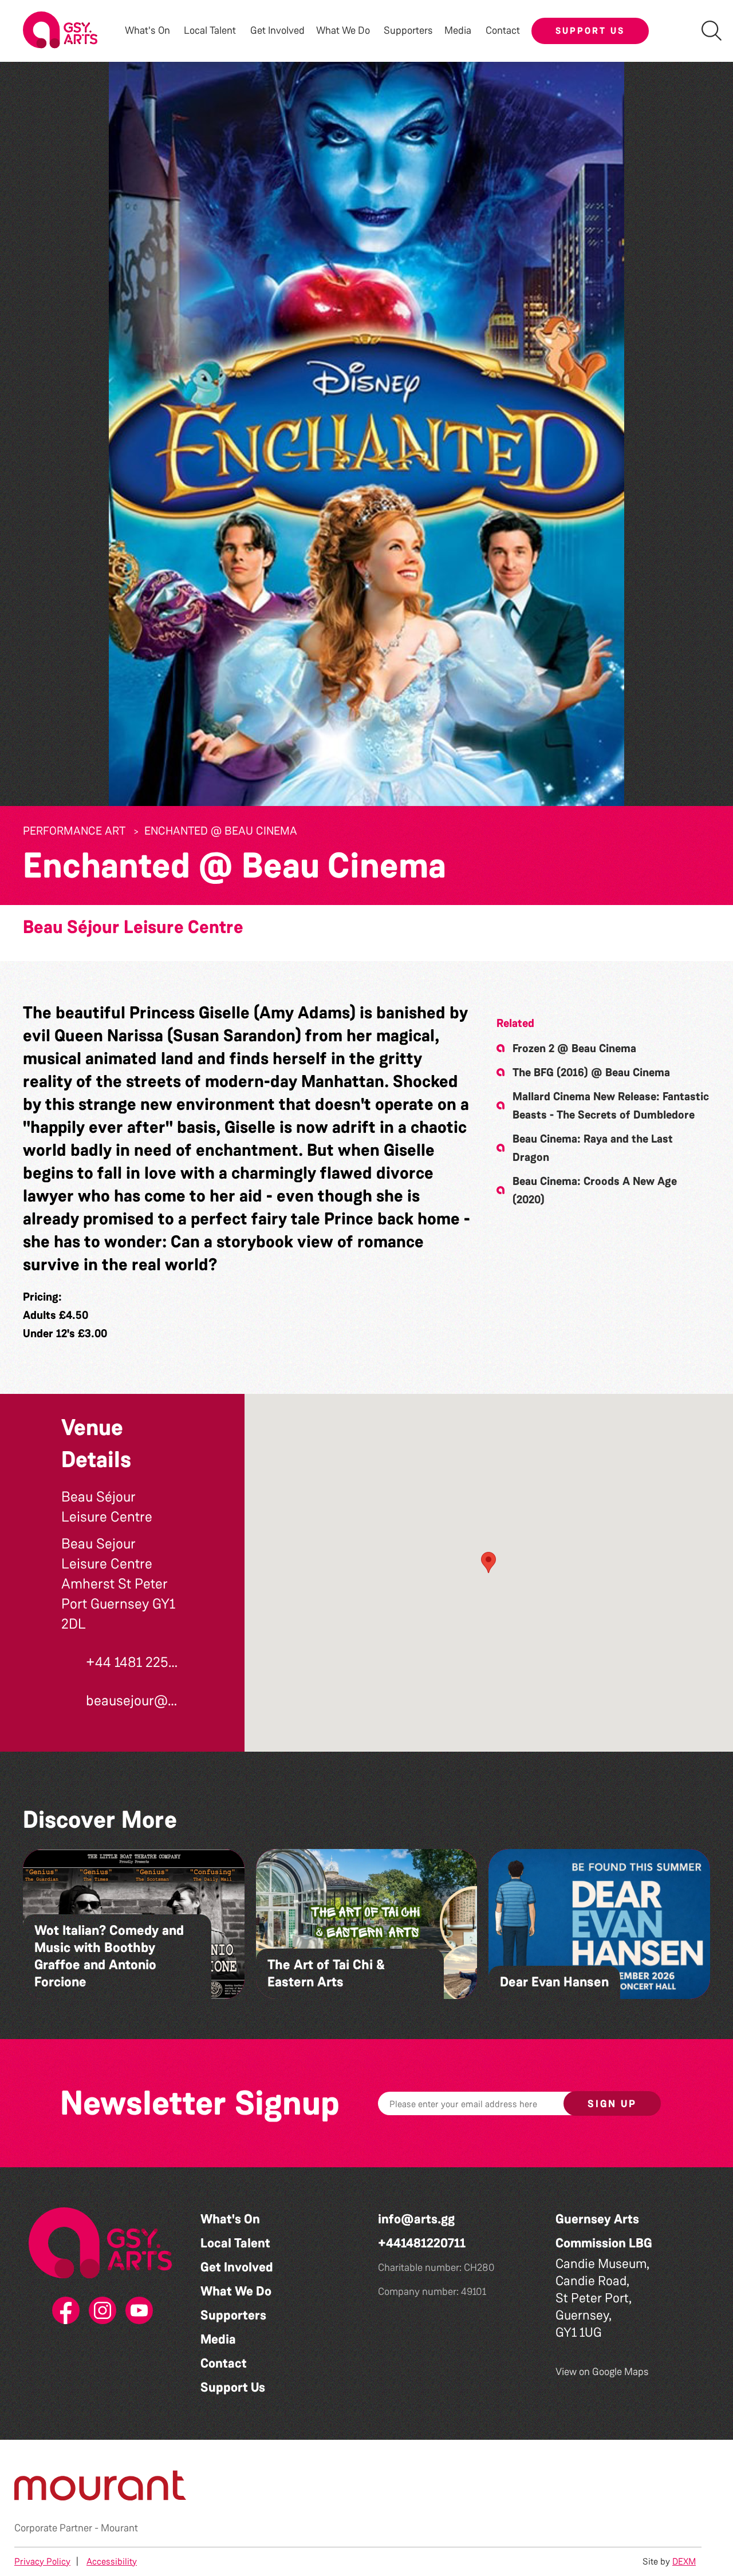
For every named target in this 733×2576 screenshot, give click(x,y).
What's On (230, 2219)
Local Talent (235, 2243)
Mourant (119, 2528)
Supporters (408, 31)
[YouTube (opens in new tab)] (137, 2311)
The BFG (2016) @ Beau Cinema (591, 1072)
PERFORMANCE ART (74, 831)
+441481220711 (422, 2243)
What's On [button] (147, 31)
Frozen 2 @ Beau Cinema (574, 1048)
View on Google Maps (602, 2372)
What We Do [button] (343, 31)
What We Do (236, 2291)
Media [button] (458, 31)
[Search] (712, 31)
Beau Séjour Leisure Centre (133, 927)
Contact (503, 31)
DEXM (684, 2561)
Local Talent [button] (210, 31)
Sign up (612, 2104)
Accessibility (112, 2561)
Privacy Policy (42, 2561)
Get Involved (277, 31)
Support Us (590, 31)
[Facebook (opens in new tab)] (64, 2311)
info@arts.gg (416, 2219)
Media (218, 2339)
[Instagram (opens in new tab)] (100, 2311)
